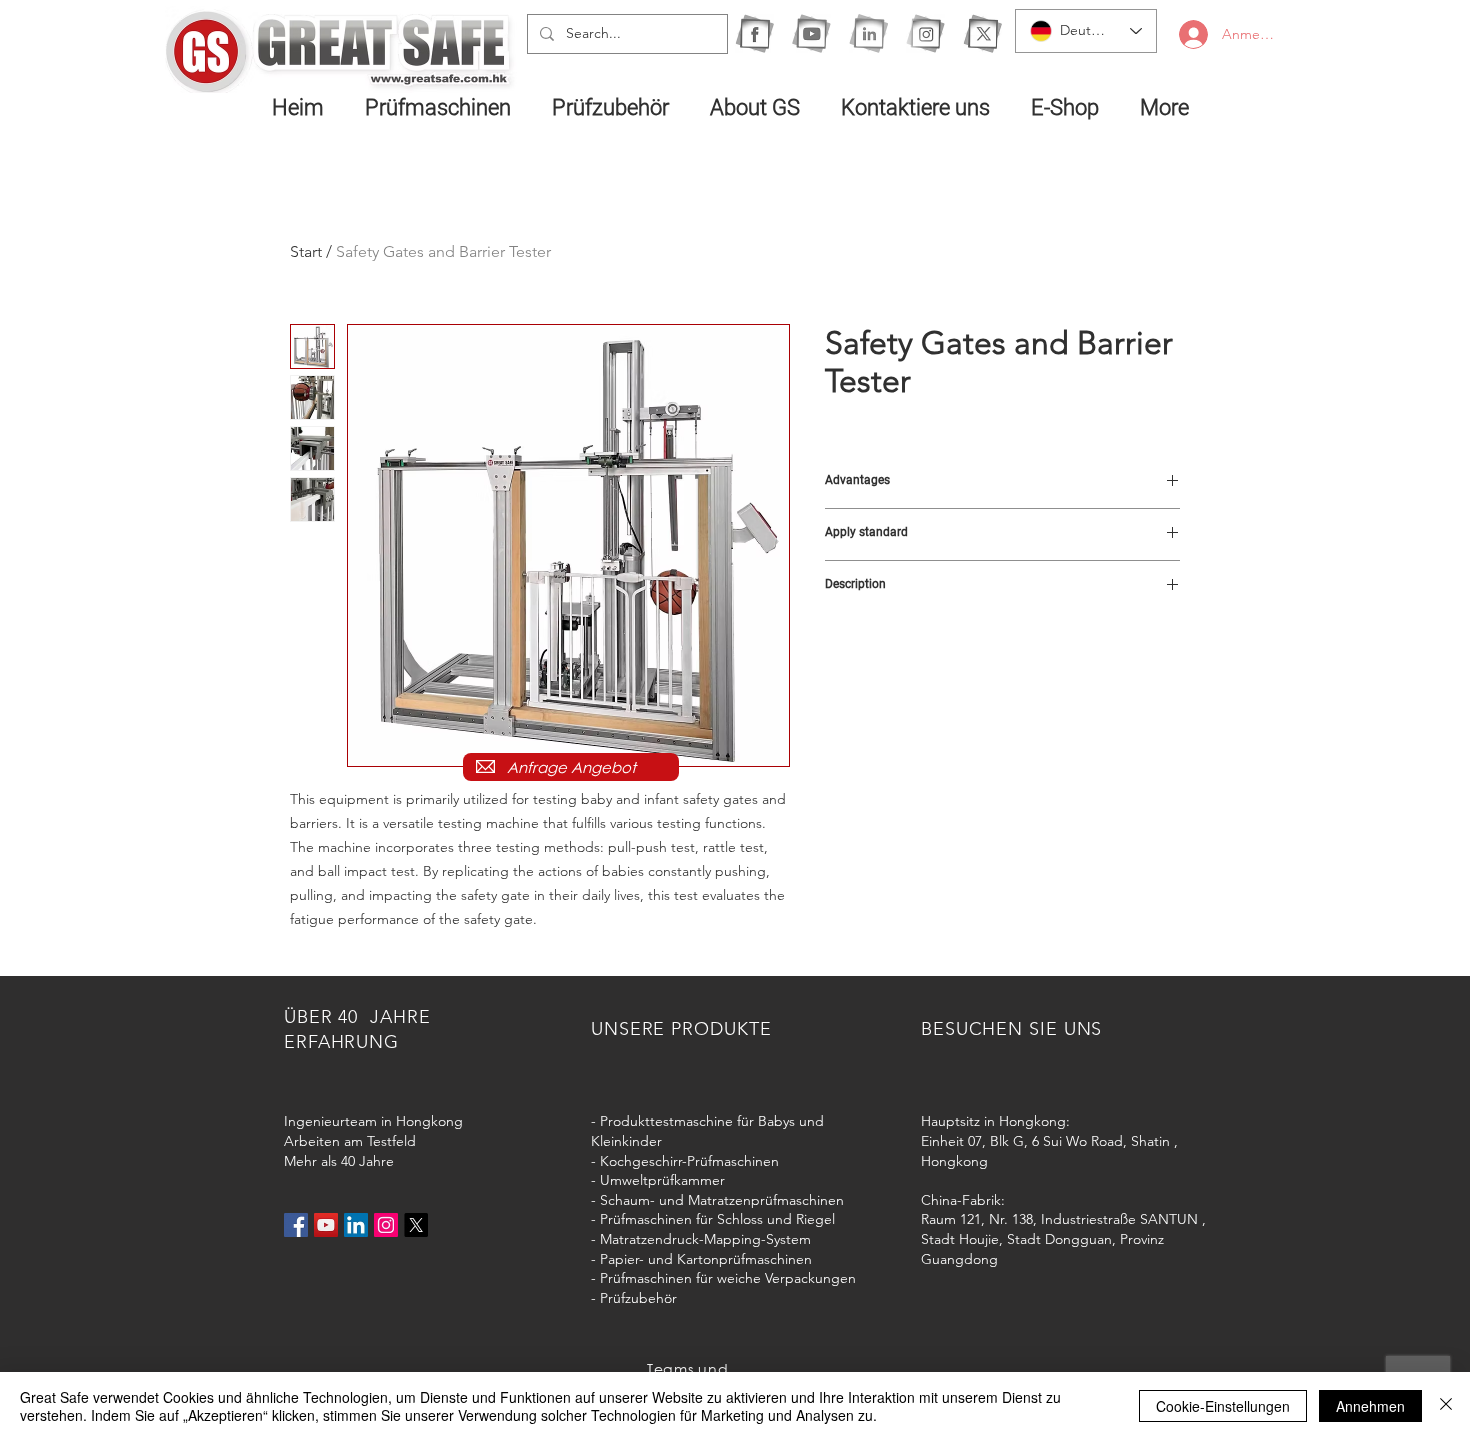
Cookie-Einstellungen (1223, 1406)
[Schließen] (1446, 1406)
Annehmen (1370, 1406)
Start (306, 251)
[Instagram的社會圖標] (386, 1225)
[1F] (754, 33)
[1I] (868, 33)
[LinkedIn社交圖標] (356, 1225)
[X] (982, 33)
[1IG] (925, 33)
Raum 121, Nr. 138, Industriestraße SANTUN (1059, 1219)
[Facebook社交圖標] (296, 1225)
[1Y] (811, 33)
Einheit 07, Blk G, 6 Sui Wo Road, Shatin (1045, 1141)
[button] (443, 107)
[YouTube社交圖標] (326, 1225)
